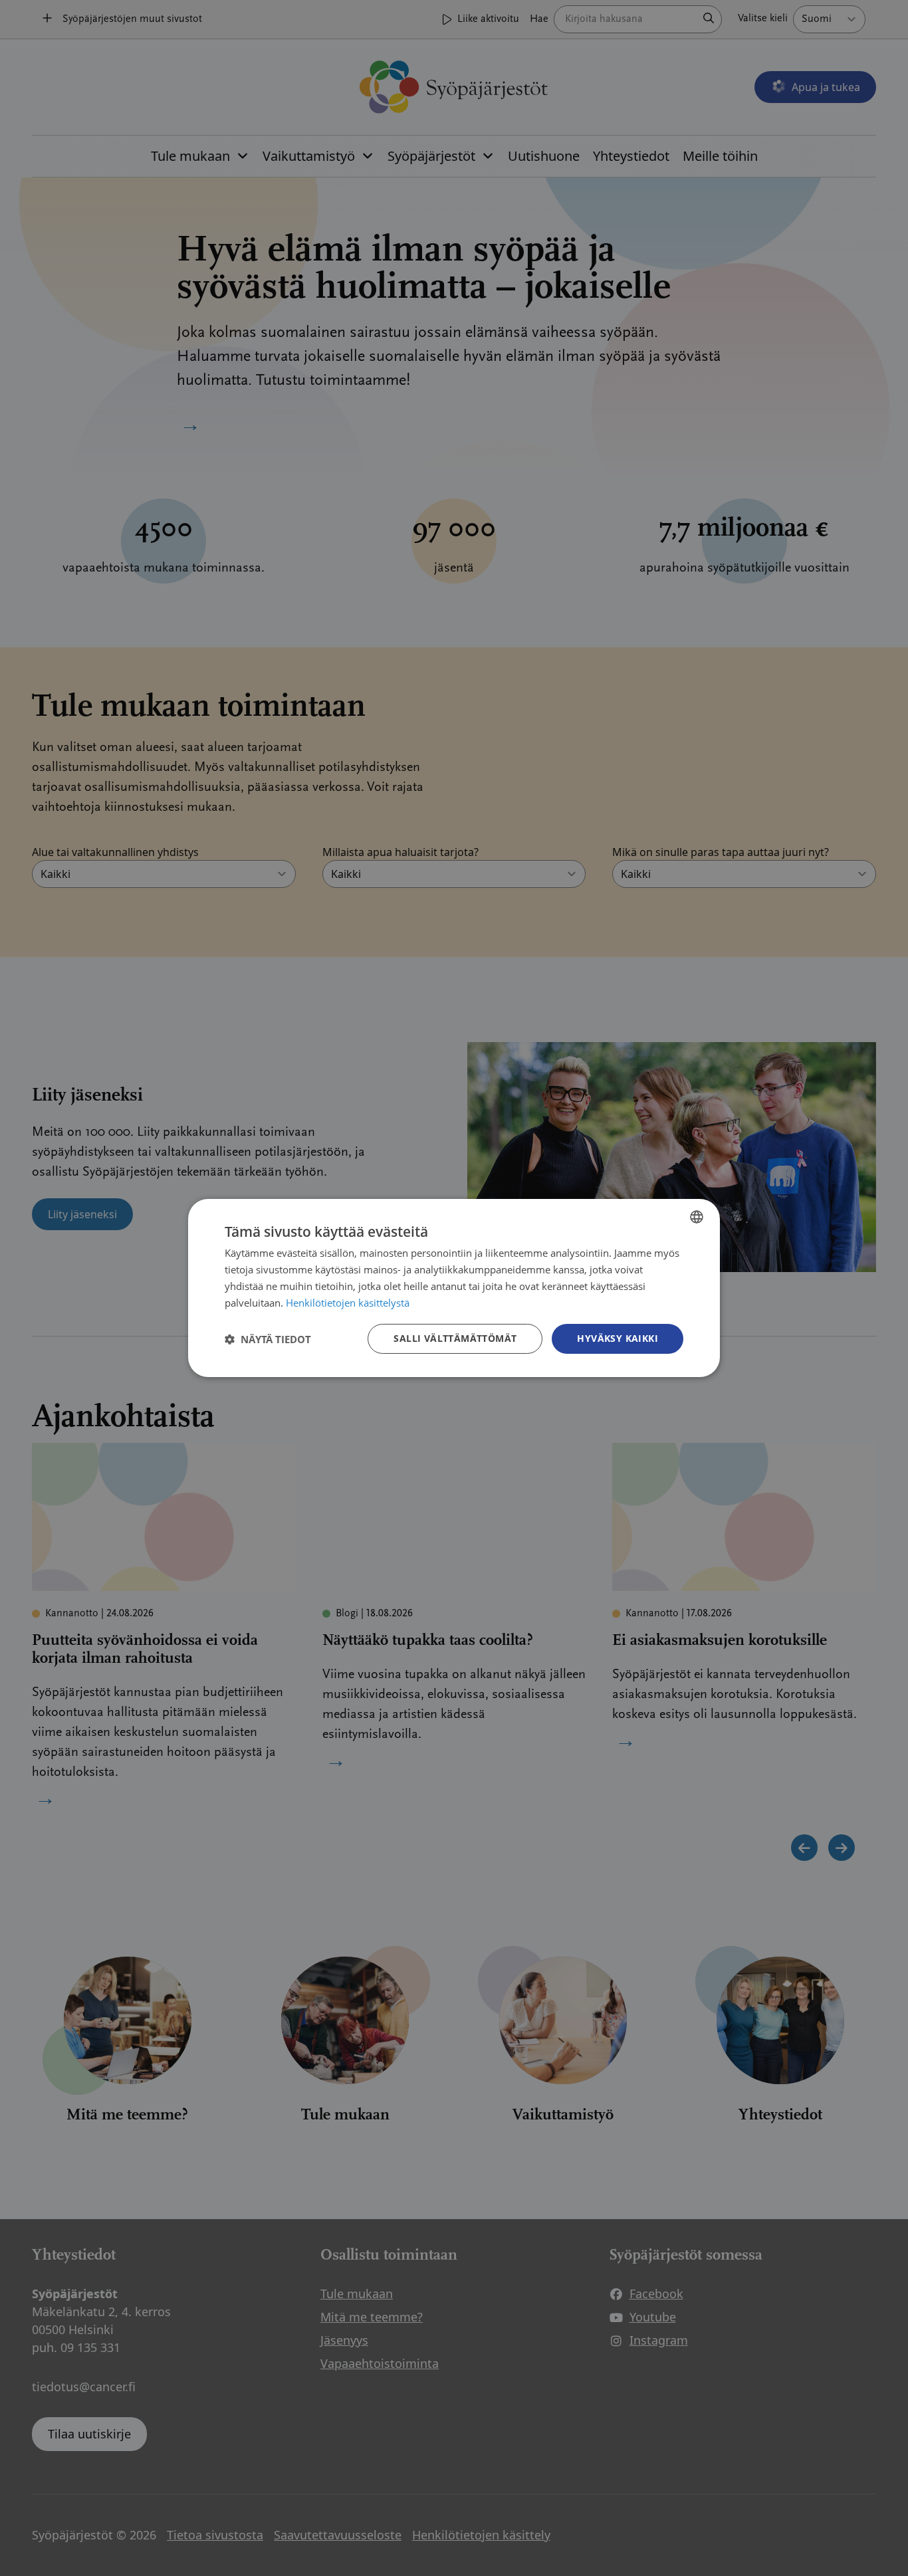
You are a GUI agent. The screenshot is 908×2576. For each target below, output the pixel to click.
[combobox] (697, 1217)
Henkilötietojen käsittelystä (348, 1303)
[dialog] (454, 1288)
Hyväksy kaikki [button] (618, 1338)
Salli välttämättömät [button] (455, 1338)
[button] (268, 1339)
